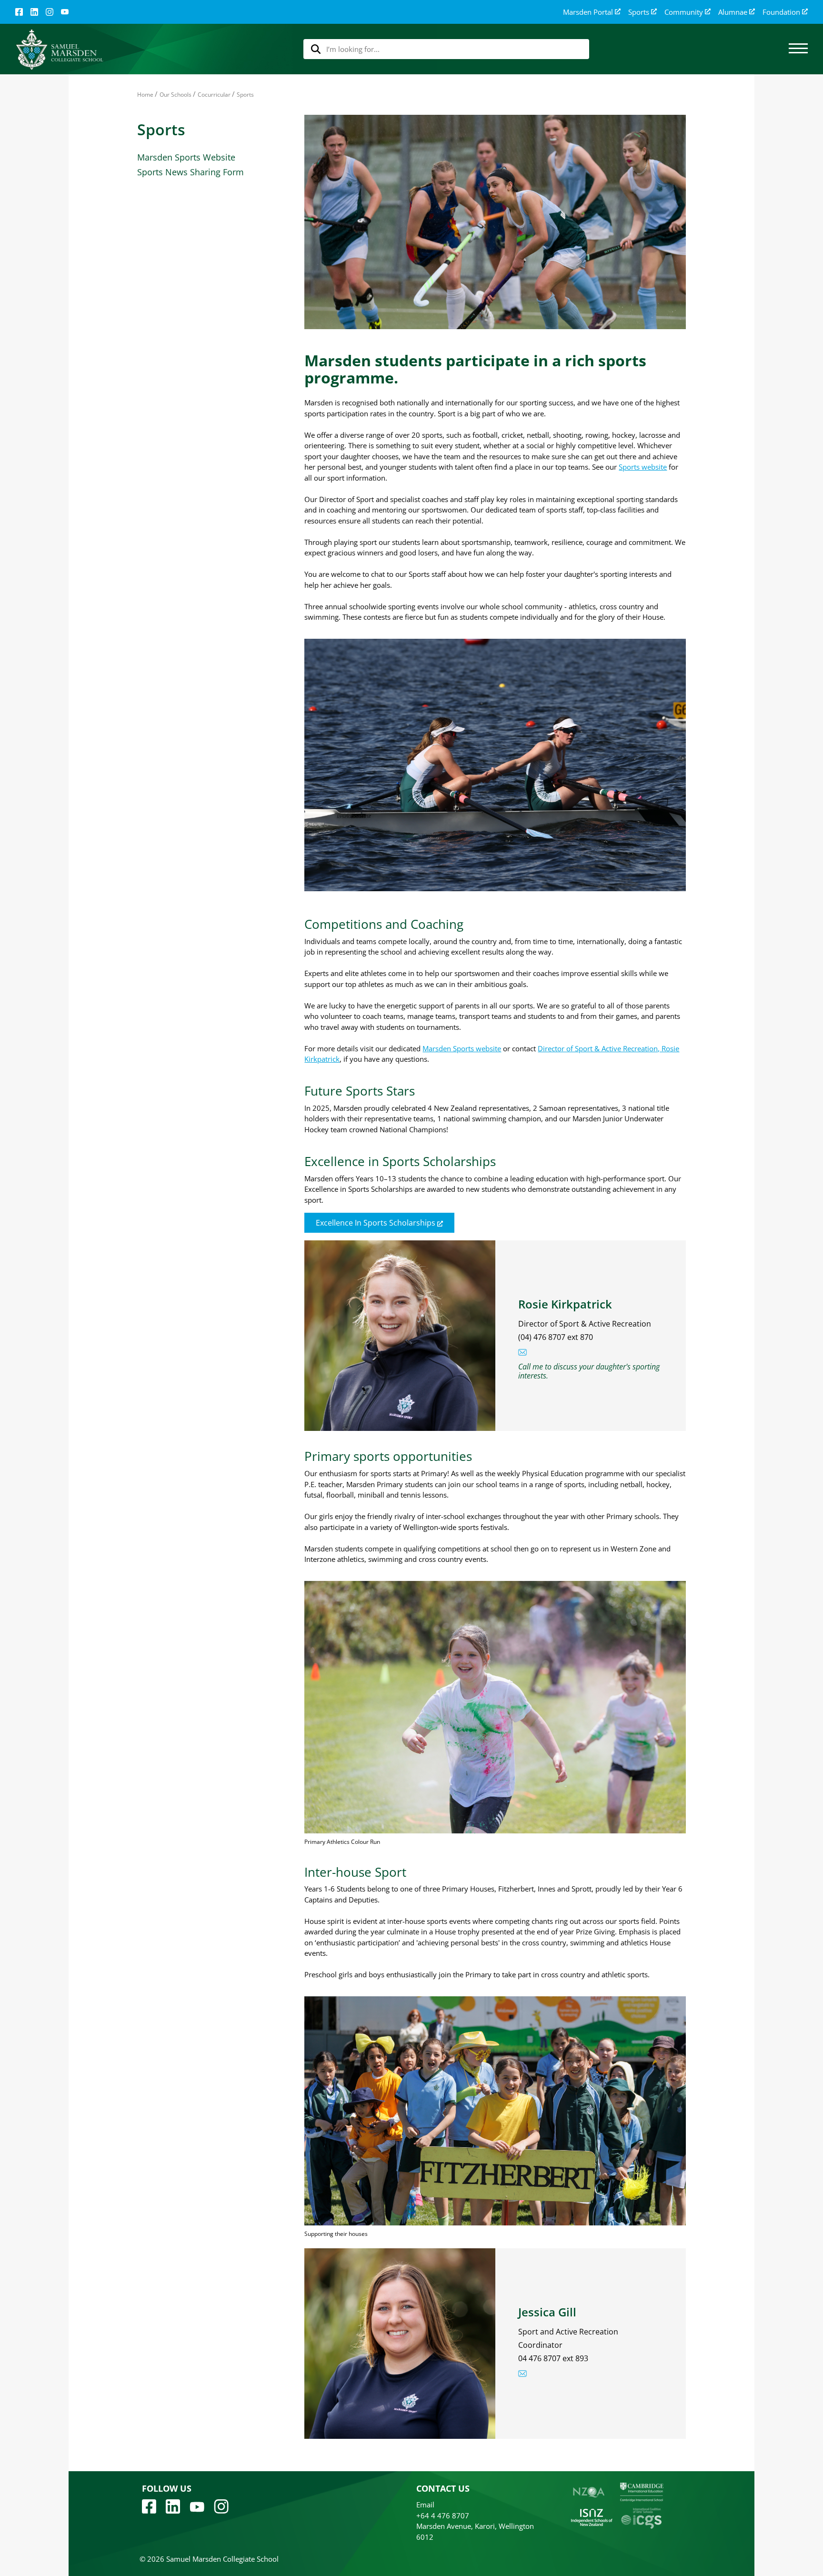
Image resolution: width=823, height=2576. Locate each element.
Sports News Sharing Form (191, 172)
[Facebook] (19, 12)
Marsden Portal (588, 12)
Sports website (643, 467)
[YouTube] (65, 12)
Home (145, 95)
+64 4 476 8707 (443, 2516)
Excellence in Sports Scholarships (376, 1223)
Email (425, 2505)
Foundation (781, 12)
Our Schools (176, 95)
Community (684, 12)
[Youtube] (197, 2506)
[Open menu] (798, 49)
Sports (639, 12)
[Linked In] (34, 12)
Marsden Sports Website (186, 157)
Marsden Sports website (462, 1048)
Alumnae (733, 12)
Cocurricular (214, 95)
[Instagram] (50, 12)
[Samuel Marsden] (59, 49)
